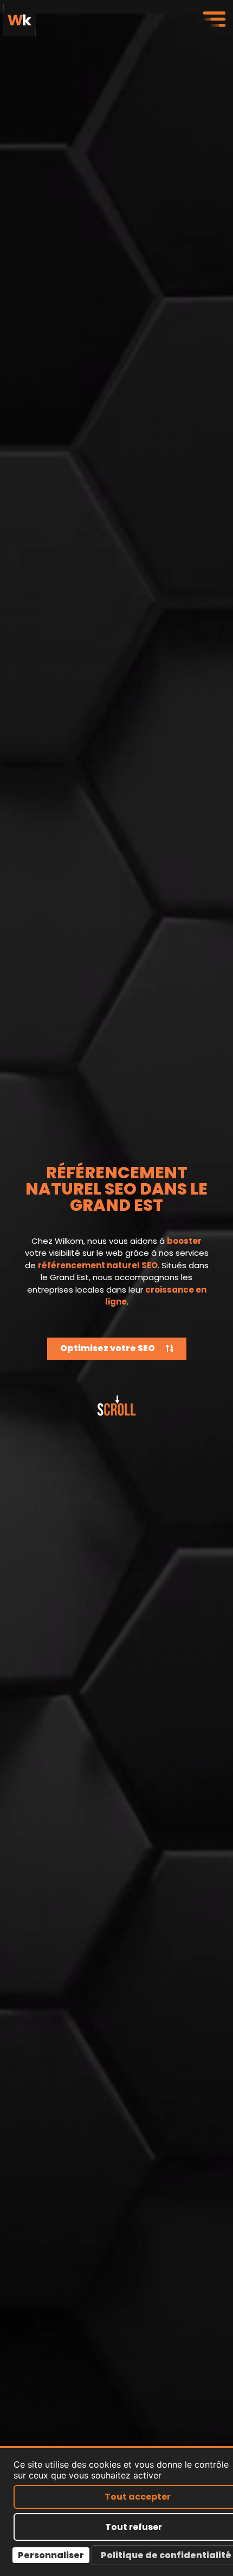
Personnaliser (51, 2555)
